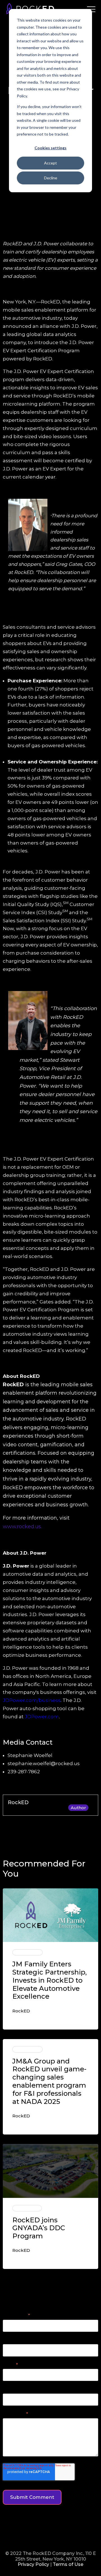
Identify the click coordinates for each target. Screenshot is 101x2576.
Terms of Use (68, 2564)
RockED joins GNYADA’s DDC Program (39, 2228)
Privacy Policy (33, 2564)
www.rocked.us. (22, 1527)
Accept (50, 163)
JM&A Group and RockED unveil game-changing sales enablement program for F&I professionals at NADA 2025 (49, 2081)
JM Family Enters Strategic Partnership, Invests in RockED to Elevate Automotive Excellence (50, 1980)
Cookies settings (50, 148)
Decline (51, 178)
